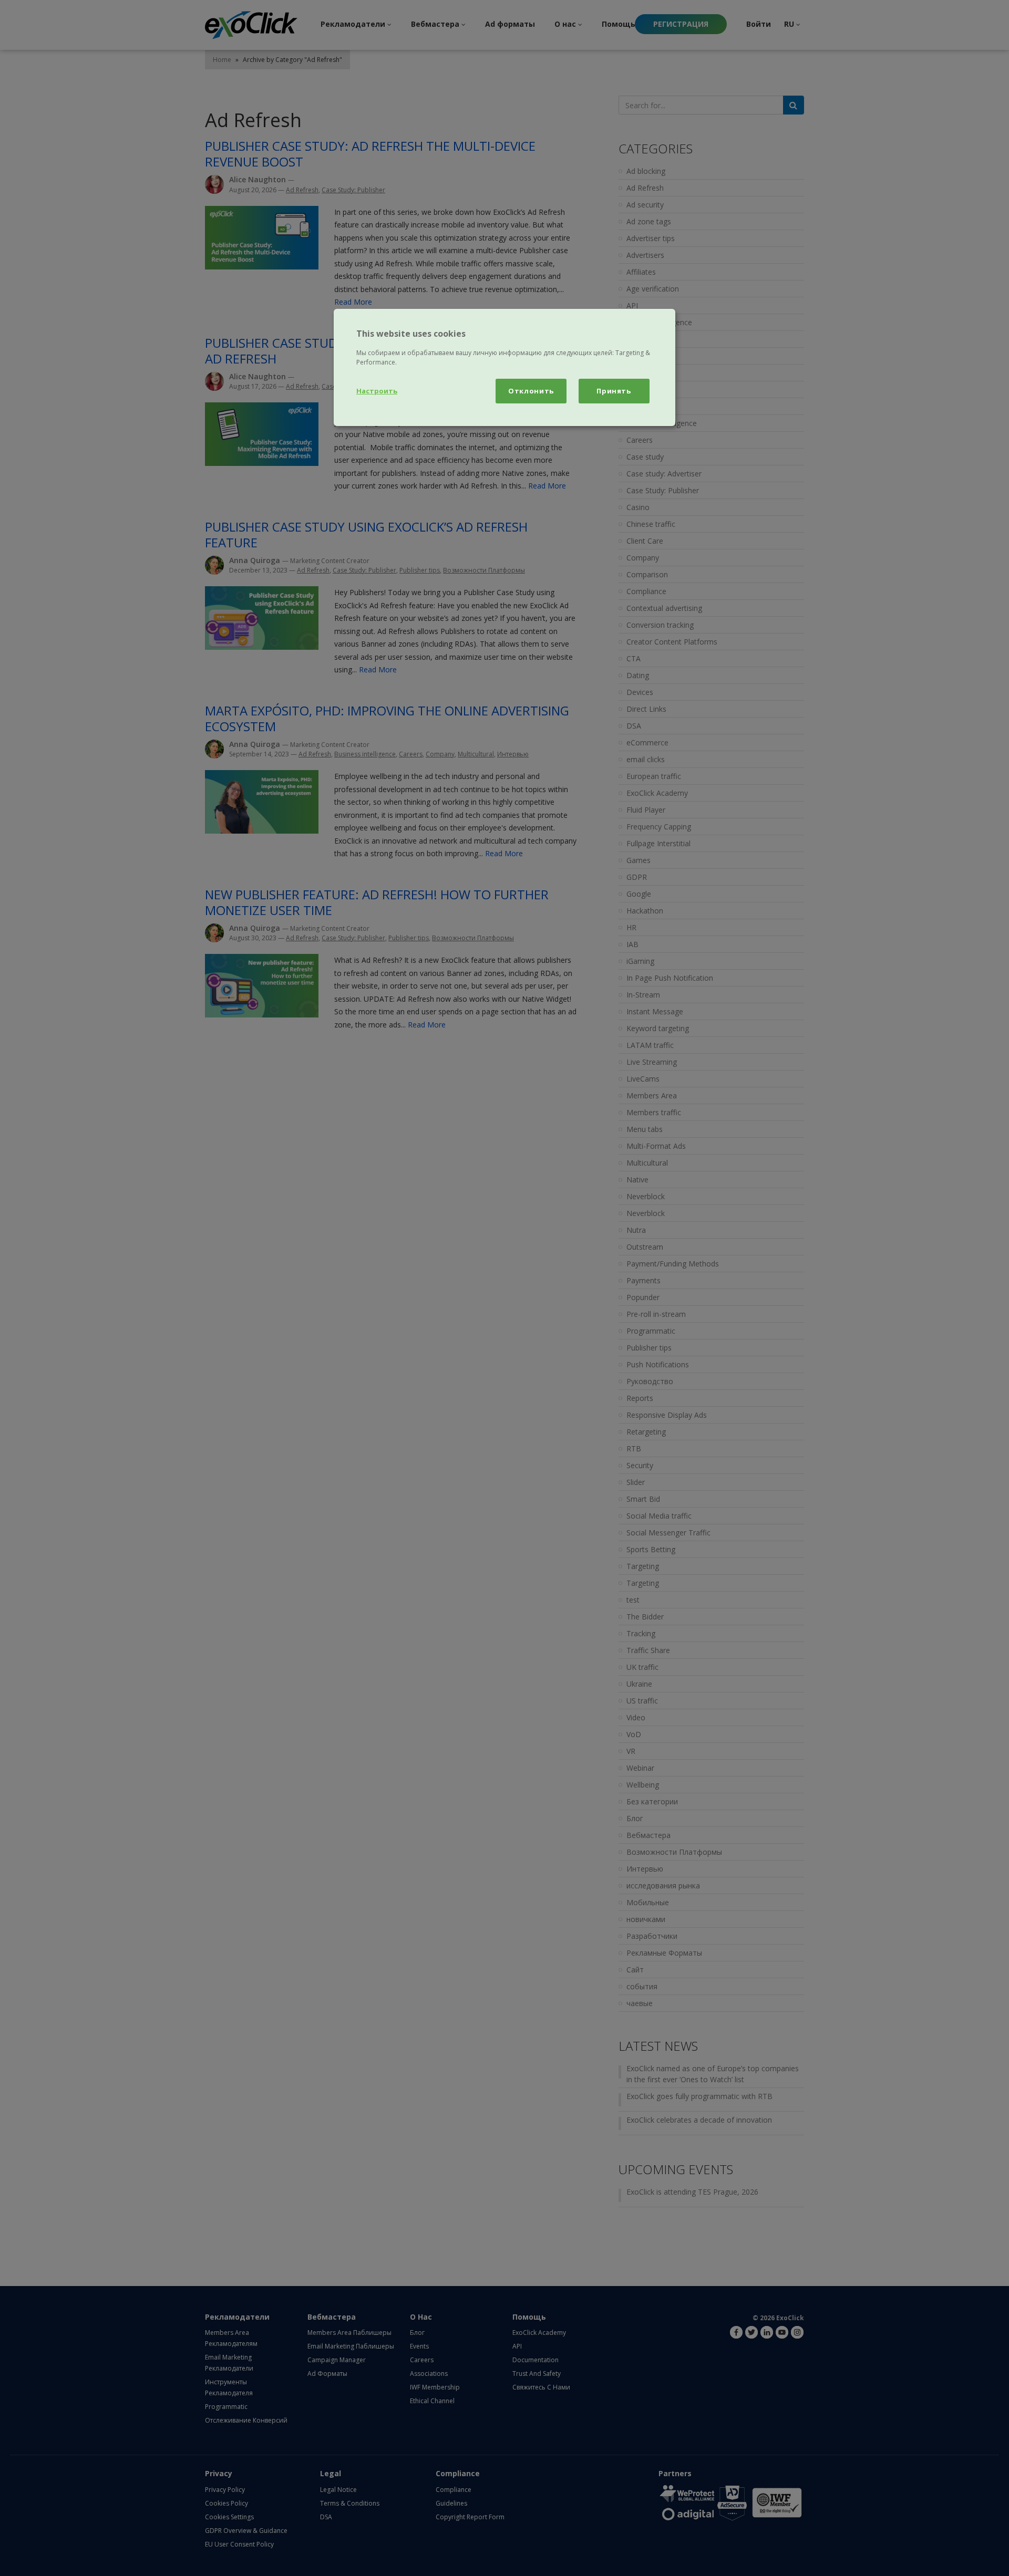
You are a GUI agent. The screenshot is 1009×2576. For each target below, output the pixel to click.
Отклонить (531, 391)
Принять (614, 391)
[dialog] (504, 367)
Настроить (377, 391)
